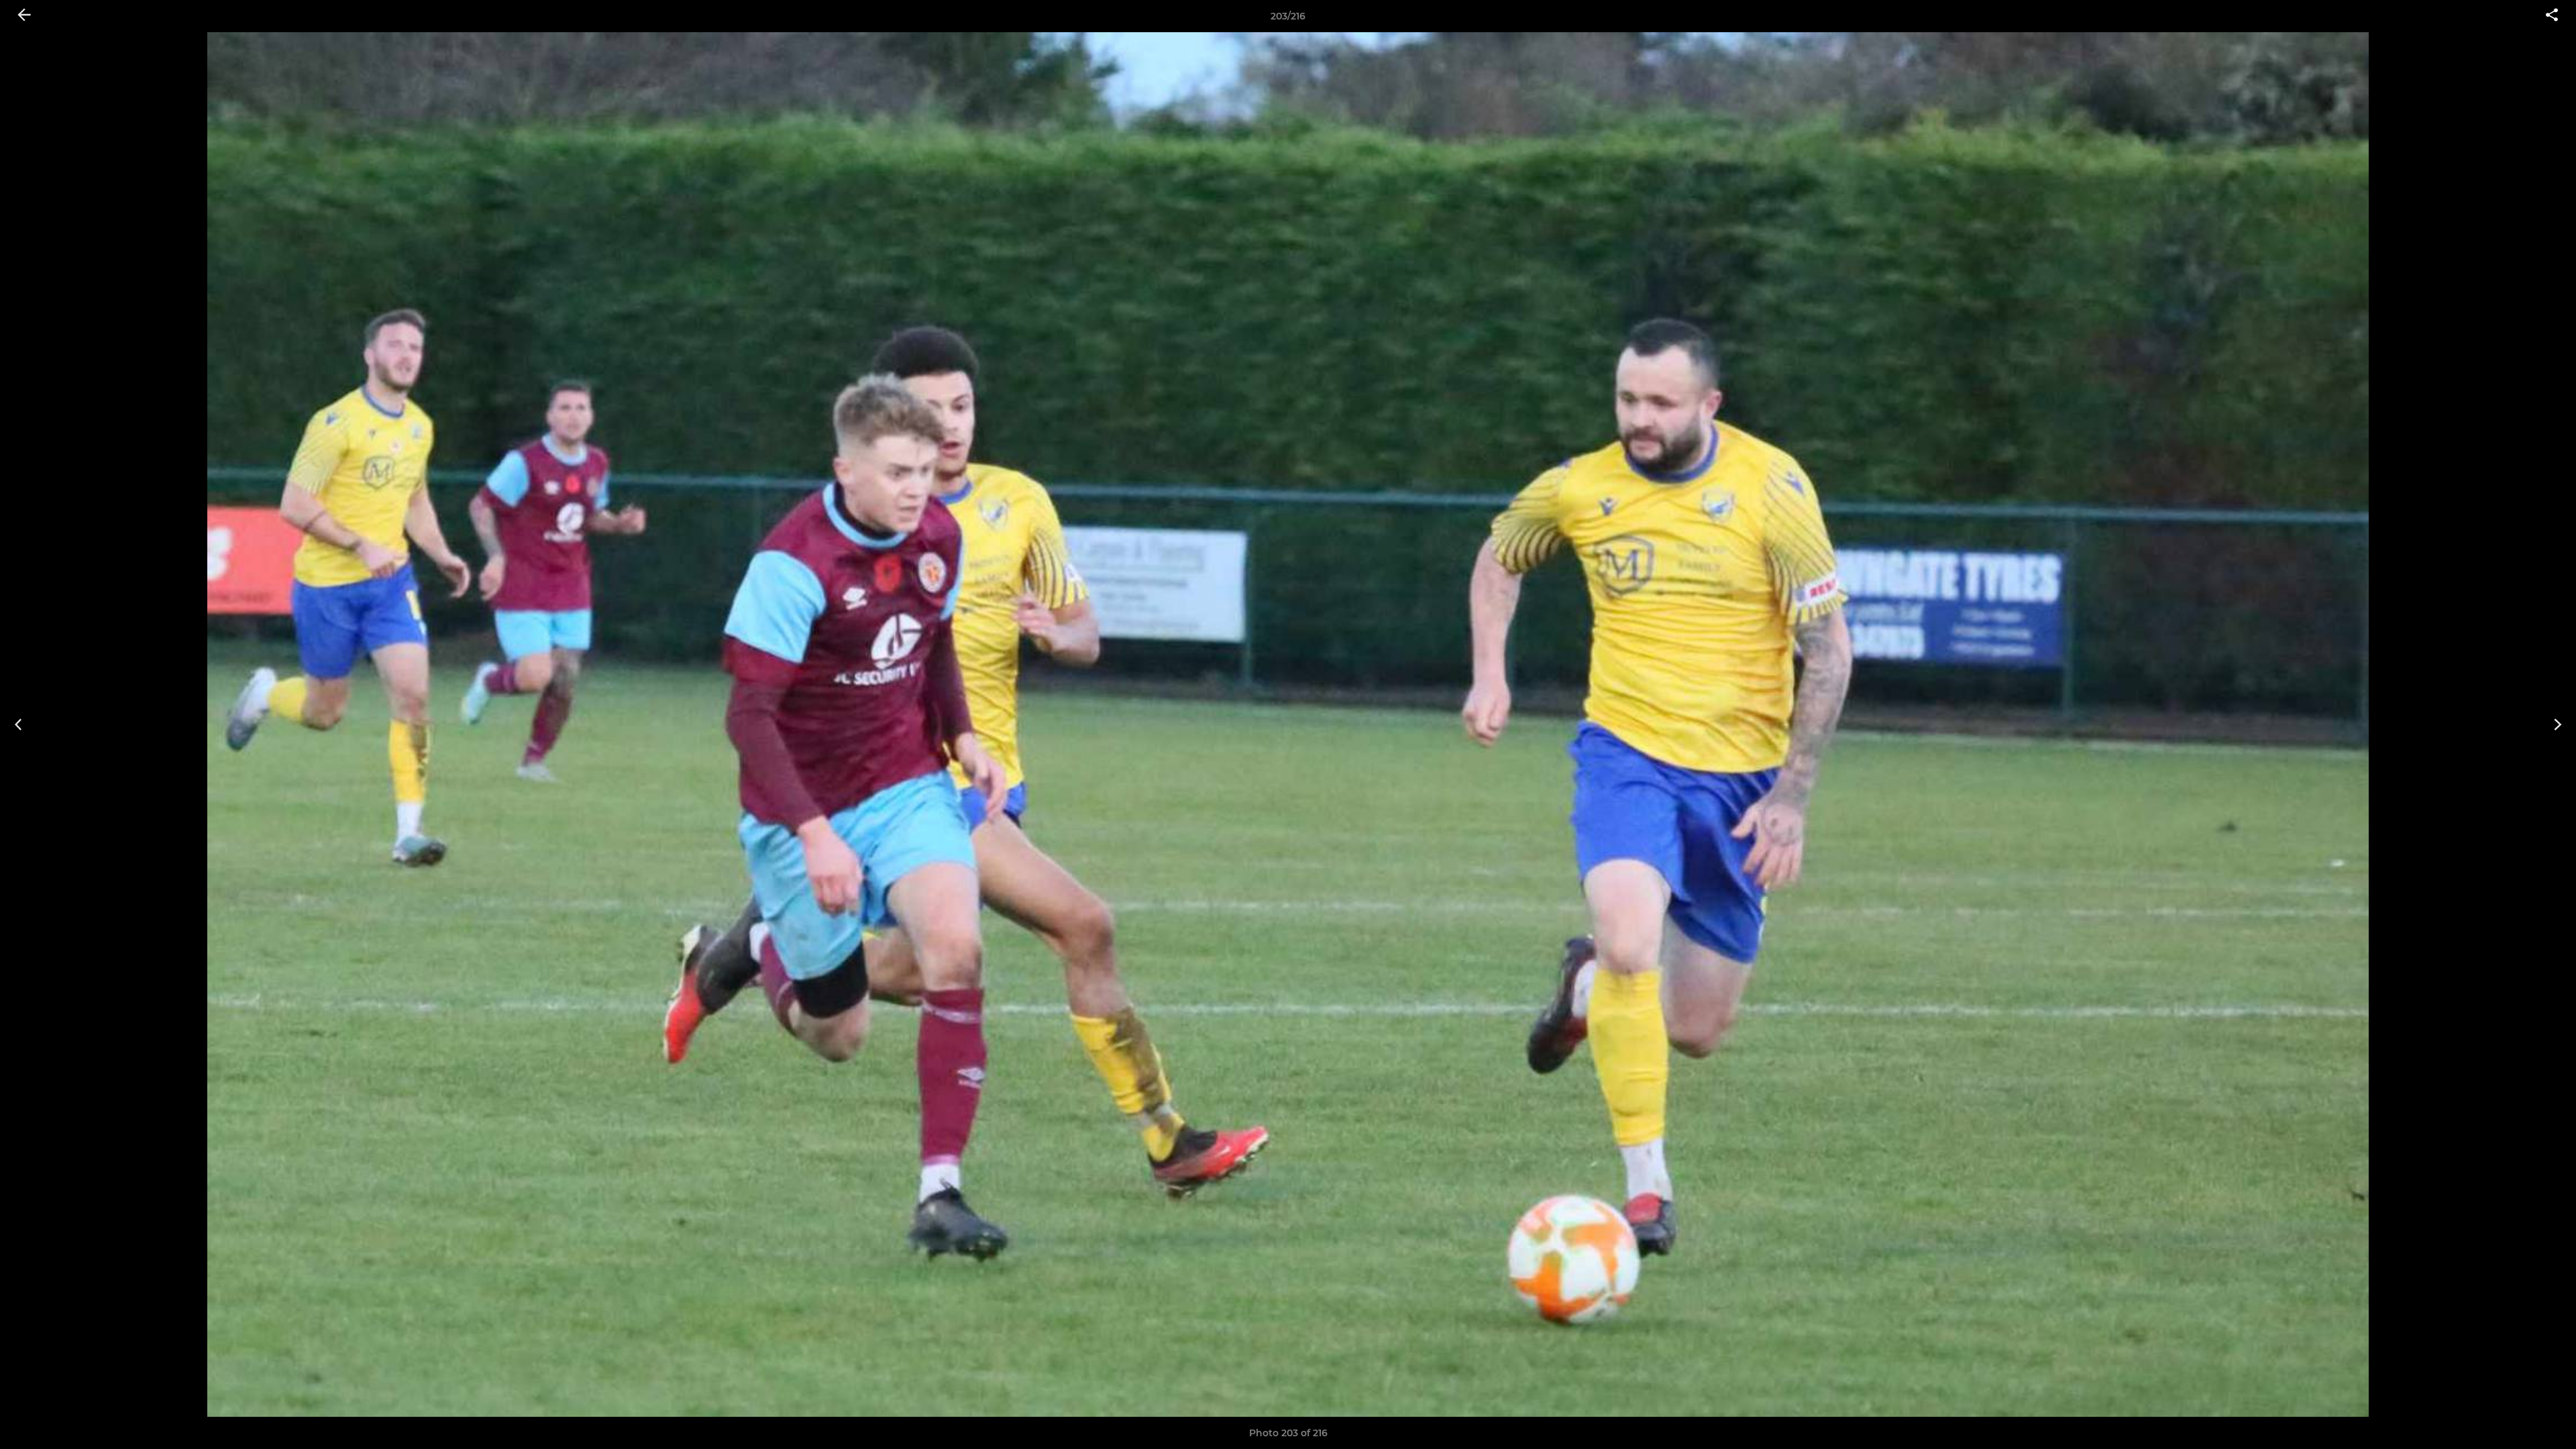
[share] (2552, 16)
